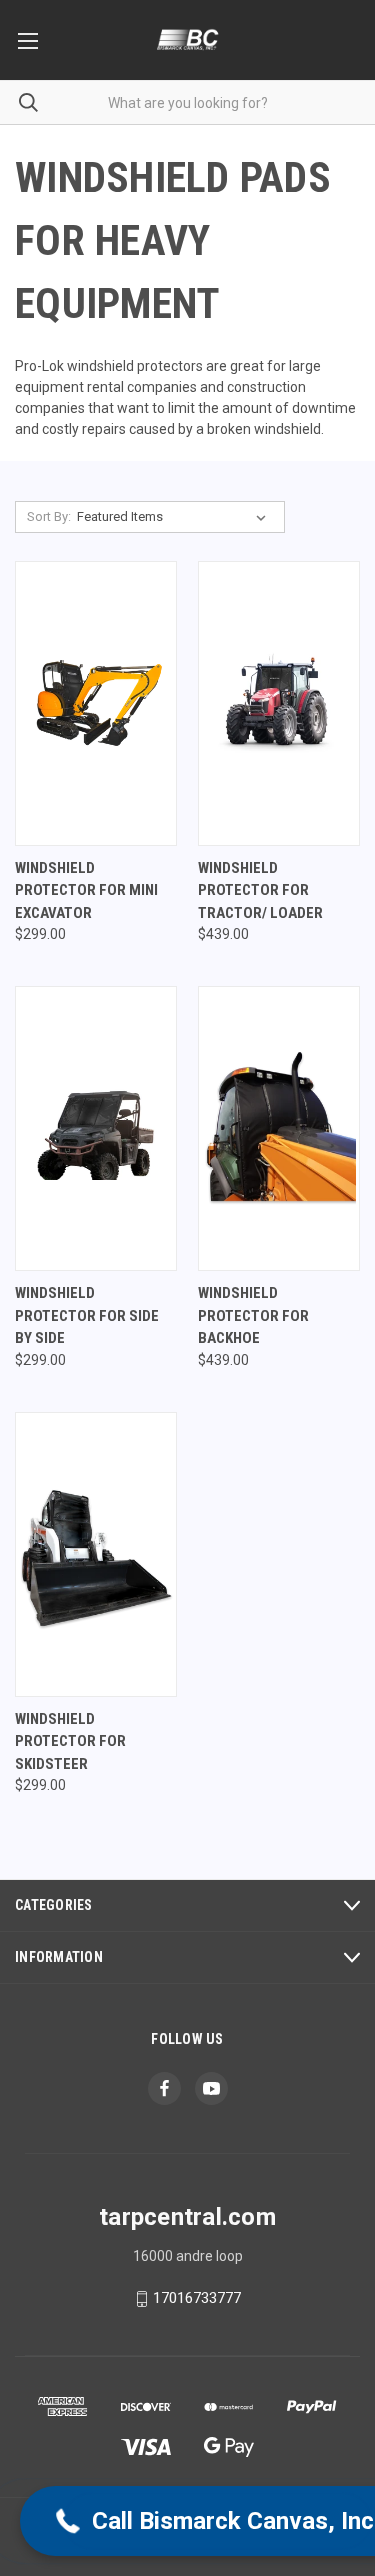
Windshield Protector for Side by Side (87, 1315)
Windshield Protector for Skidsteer (70, 1741)
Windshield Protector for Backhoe (253, 1315)
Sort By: (49, 516)
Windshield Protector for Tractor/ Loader (260, 890)
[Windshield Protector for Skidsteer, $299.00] (96, 1554)
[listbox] (175, 517)
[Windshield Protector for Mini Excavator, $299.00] (96, 703)
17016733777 (197, 2298)
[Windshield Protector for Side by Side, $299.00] (96, 1128)
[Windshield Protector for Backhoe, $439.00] (279, 1128)
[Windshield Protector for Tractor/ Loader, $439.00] (279, 703)
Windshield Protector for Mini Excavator (86, 890)
